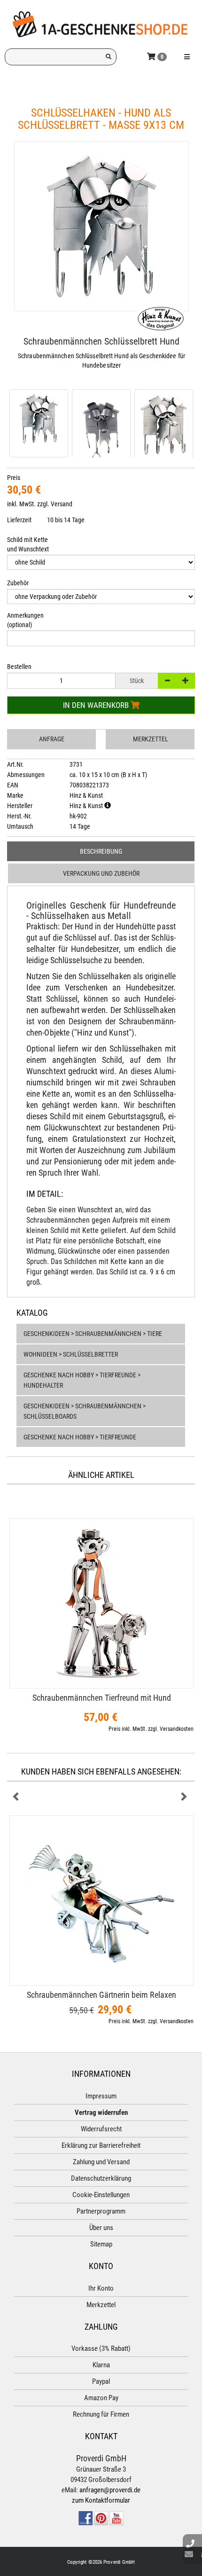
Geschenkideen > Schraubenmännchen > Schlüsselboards (85, 1411)
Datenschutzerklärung (101, 2178)
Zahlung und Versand (101, 2162)
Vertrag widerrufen (101, 2113)
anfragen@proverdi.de (110, 2490)
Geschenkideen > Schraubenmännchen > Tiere (93, 1334)
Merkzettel (151, 739)
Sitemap (101, 2244)
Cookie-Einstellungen (101, 2195)
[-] (167, 681)
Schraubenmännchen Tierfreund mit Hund (102, 1698)
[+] (186, 681)
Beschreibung (101, 851)
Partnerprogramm (101, 2211)
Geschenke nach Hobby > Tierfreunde (80, 1437)
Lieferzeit (19, 520)
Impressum (101, 2096)
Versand (62, 504)
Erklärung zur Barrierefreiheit (101, 2145)
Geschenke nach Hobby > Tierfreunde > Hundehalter (82, 1380)
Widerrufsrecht (101, 2129)
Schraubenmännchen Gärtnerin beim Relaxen (101, 1995)
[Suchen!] (109, 57)
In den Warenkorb (97, 705)
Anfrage (52, 739)
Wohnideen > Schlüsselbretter (71, 1354)
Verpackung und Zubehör (101, 873)
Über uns (101, 2228)
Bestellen (19, 667)
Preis (14, 478)
